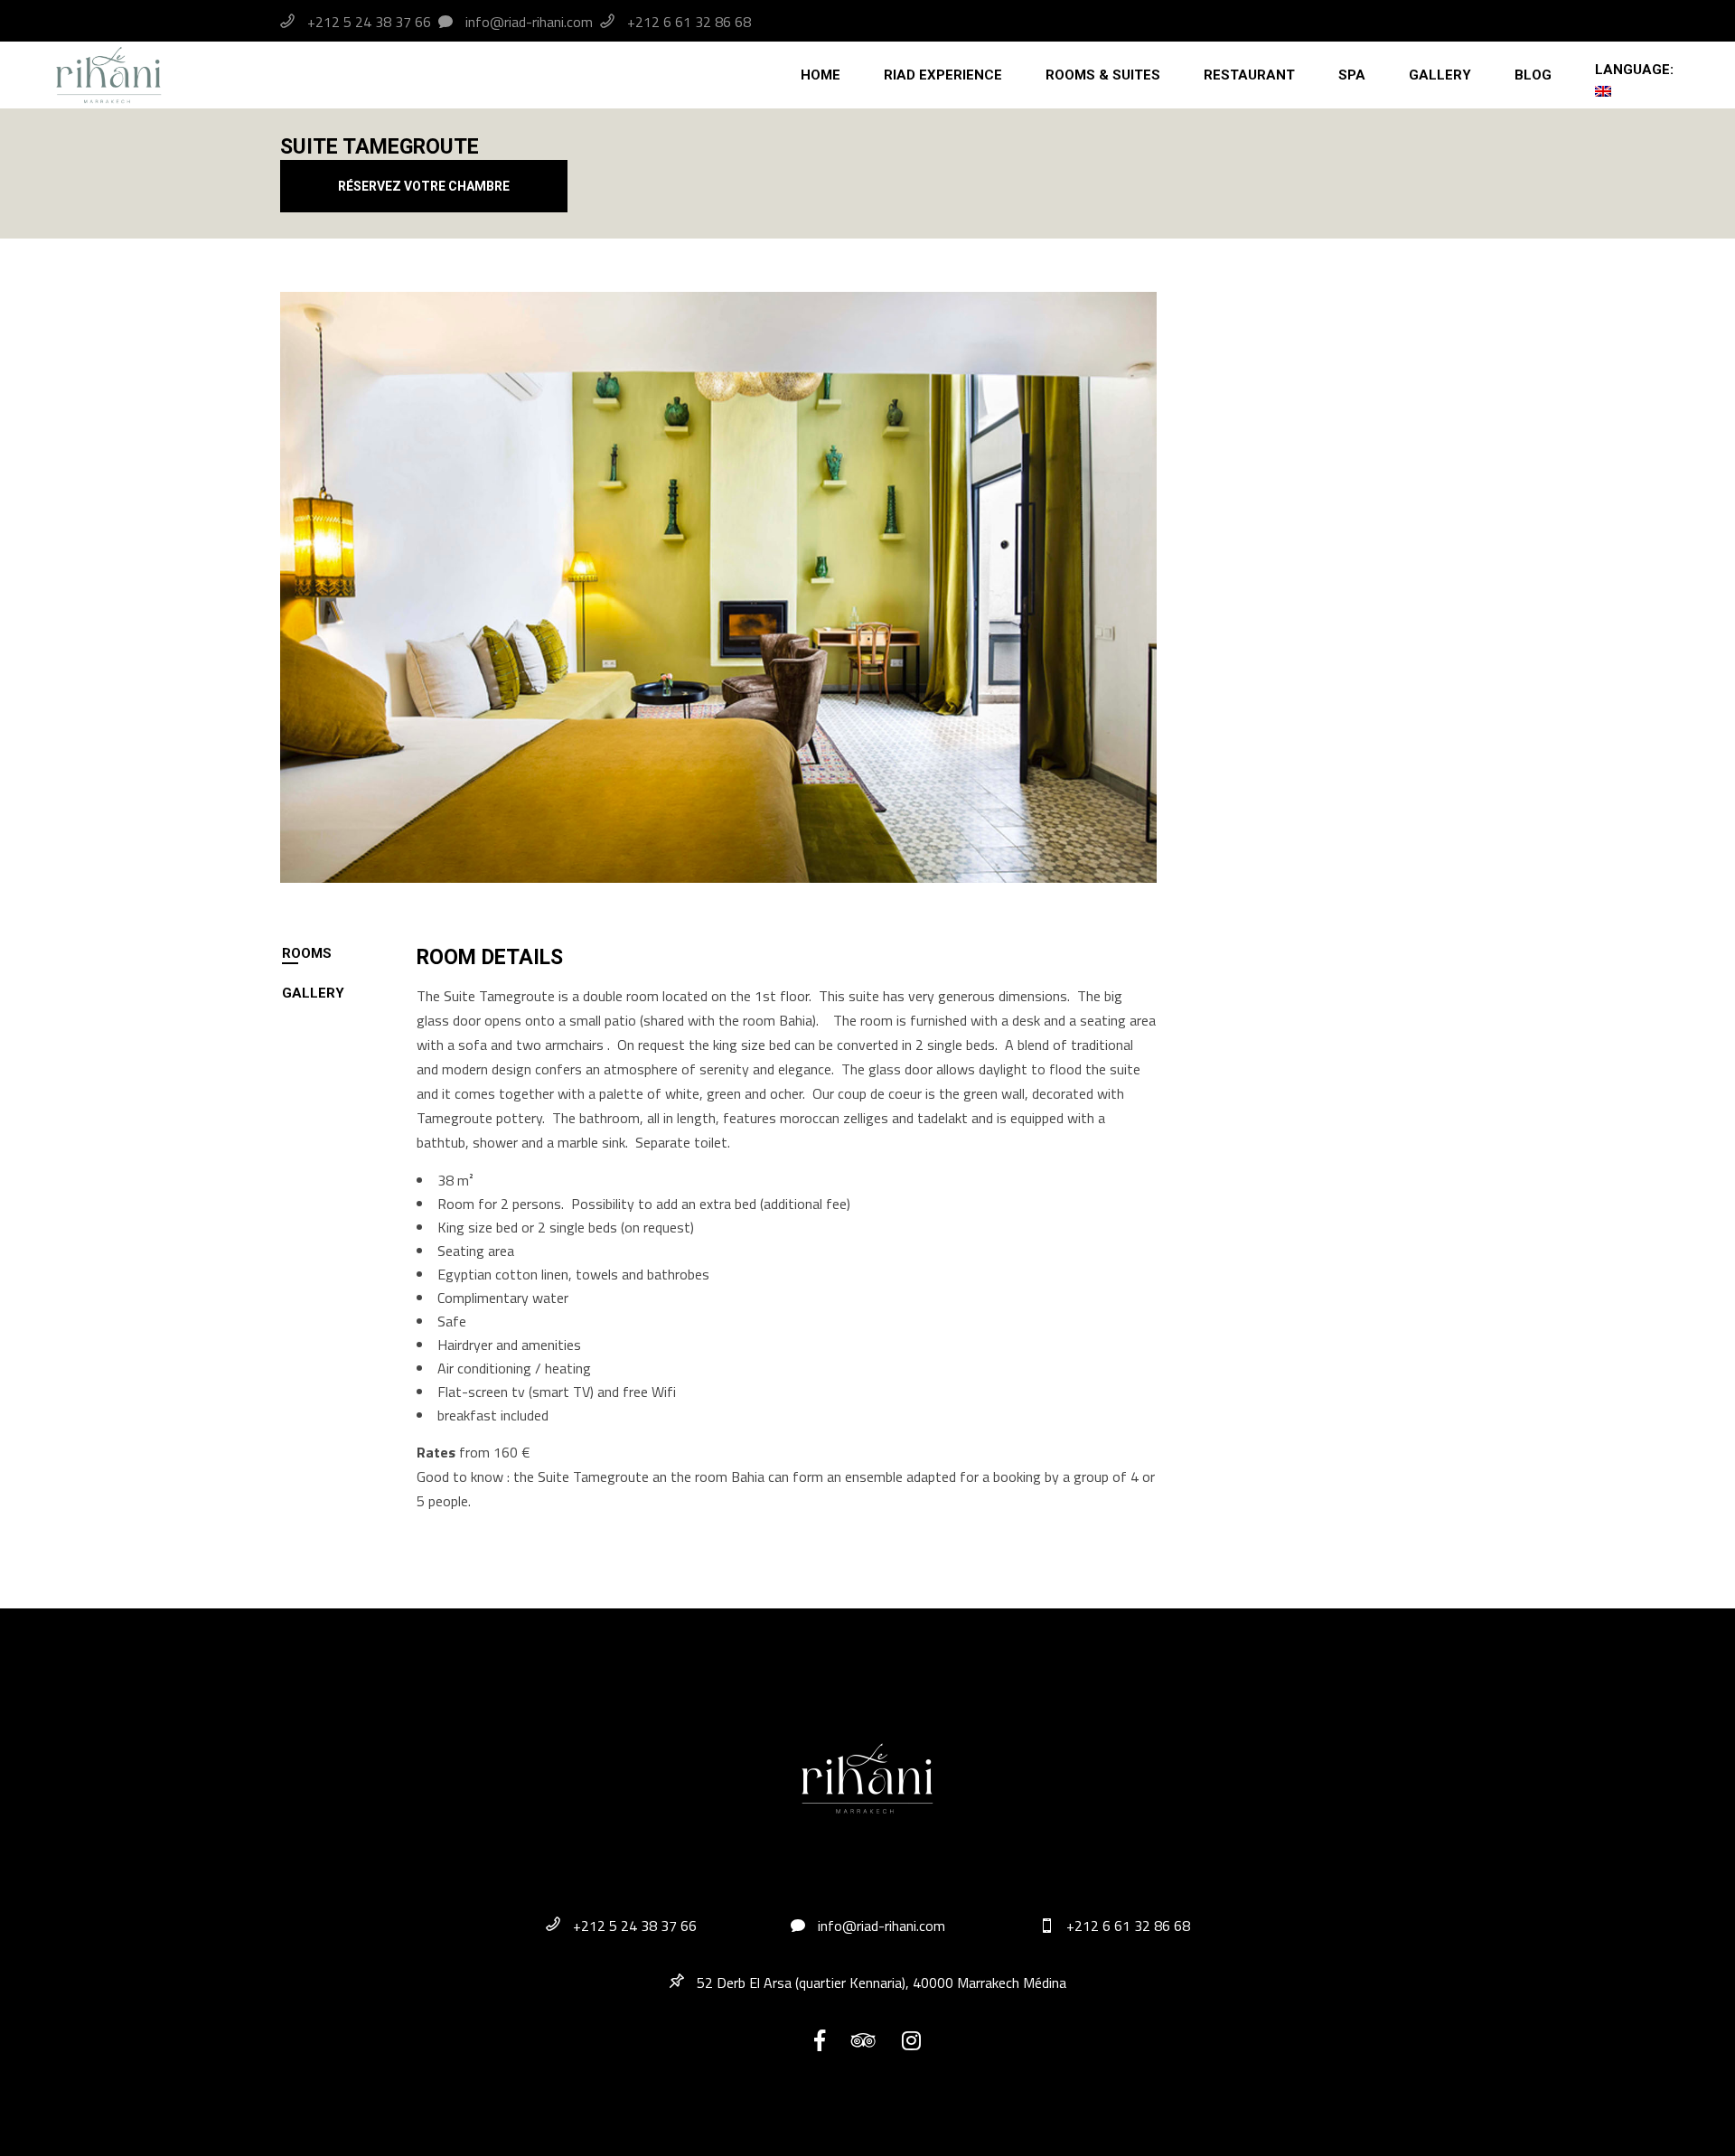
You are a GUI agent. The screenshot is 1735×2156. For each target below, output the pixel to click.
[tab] (348, 953)
